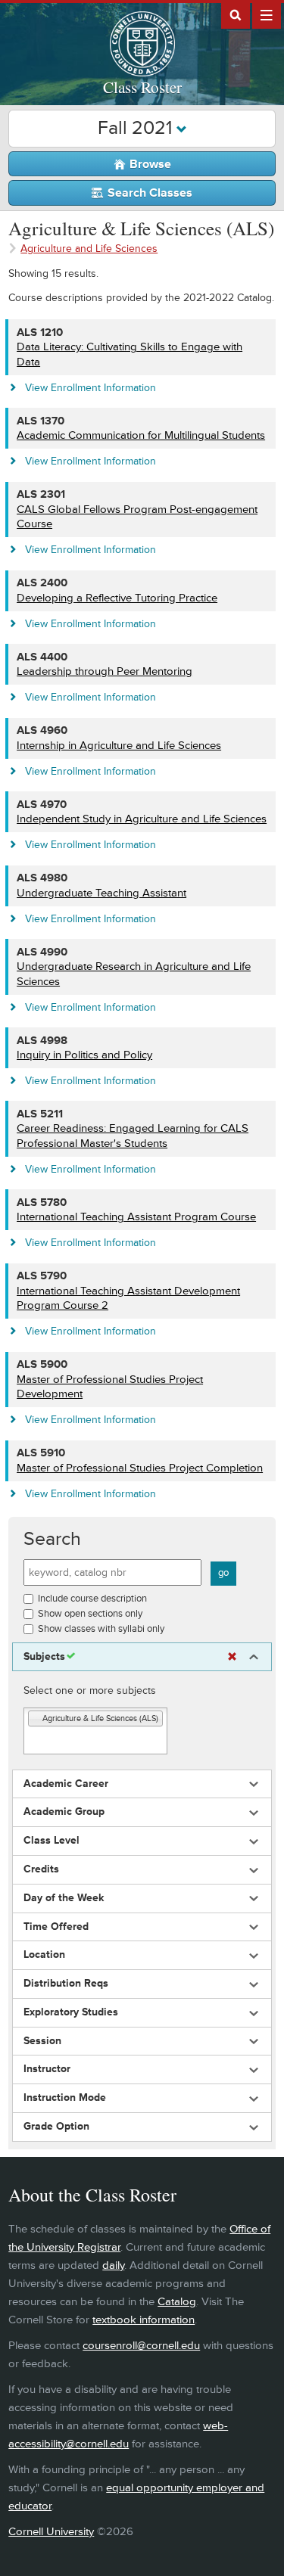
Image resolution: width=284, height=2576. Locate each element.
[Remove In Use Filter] (232, 1657)
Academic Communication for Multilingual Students (141, 435)
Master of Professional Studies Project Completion (140, 1468)
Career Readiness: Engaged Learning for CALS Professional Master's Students (133, 1136)
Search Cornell (236, 14)
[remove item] (36, 1719)
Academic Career (66, 1784)
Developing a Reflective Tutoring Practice (117, 598)
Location (44, 1955)
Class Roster (142, 87)
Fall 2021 (137, 128)
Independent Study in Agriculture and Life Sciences (142, 819)
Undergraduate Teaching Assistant (101, 893)
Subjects (44, 1657)
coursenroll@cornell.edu (141, 2346)
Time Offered (56, 1927)
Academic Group (64, 1812)
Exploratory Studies (71, 2012)
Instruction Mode (65, 2098)
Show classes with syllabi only (101, 1629)
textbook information (144, 2320)
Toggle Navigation (267, 14)
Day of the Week (64, 1898)
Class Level (51, 1841)
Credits (41, 1869)
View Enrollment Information (91, 388)
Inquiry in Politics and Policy (84, 1055)
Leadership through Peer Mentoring (105, 671)
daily (113, 2265)
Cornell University (51, 2532)
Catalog (177, 2302)
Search (52, 1539)
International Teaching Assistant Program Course (136, 1217)
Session (42, 2041)
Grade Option (56, 2127)
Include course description (92, 1599)
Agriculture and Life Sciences (89, 249)
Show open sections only (90, 1614)
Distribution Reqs (66, 1984)
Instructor (47, 2069)
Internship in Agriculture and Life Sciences (119, 746)
